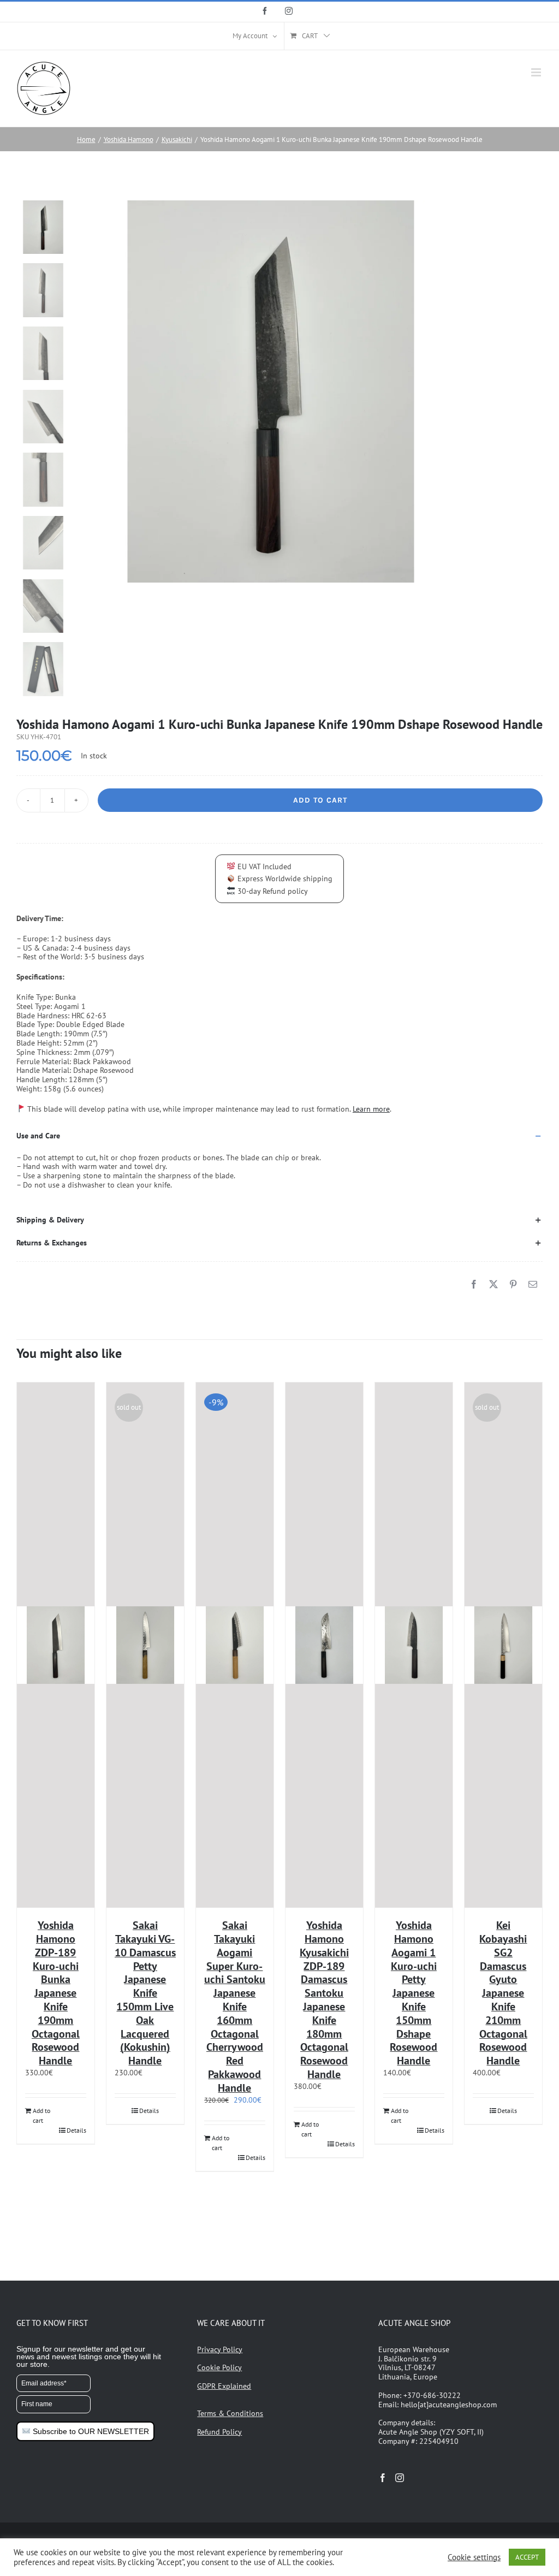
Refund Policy (219, 2432)
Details (76, 2130)
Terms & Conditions (230, 2413)
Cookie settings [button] (474, 2557)
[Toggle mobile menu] (537, 72)
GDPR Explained (224, 2386)
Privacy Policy (220, 2349)
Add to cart (320, 800)
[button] (279, 1136)
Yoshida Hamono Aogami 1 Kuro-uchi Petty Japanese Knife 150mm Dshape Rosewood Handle (414, 1993)
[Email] (533, 1284)
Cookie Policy (219, 2367)
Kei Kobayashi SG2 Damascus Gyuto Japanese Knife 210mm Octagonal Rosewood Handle (503, 1993)
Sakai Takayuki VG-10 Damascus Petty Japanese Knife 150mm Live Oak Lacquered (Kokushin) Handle (145, 1993)
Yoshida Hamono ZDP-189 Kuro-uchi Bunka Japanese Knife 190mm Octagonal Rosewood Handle (56, 1993)
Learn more (371, 1109)
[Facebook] (474, 1284)
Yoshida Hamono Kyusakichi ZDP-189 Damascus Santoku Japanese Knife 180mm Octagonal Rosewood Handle (324, 2000)
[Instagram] (400, 2478)
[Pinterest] (513, 1284)
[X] (493, 1284)
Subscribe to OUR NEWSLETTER (90, 2431)
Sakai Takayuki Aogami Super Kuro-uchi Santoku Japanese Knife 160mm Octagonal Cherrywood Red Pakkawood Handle (235, 2007)
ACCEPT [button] (527, 2557)
